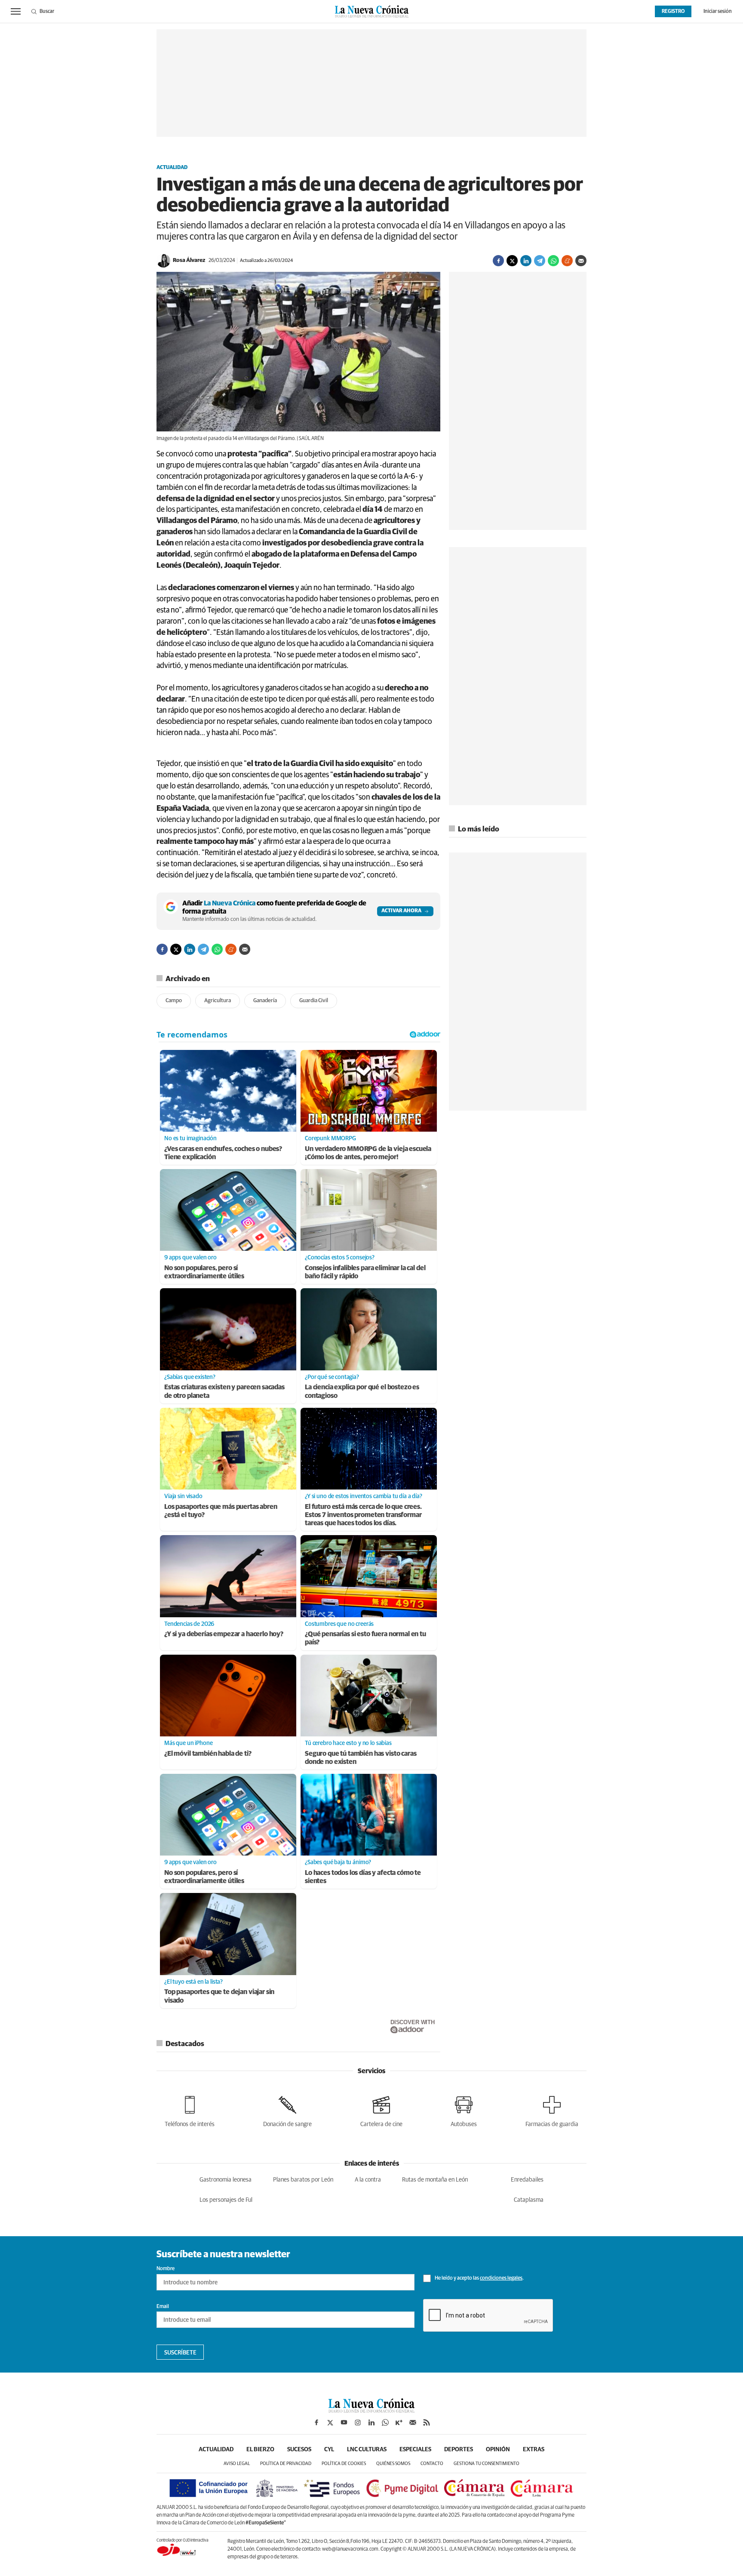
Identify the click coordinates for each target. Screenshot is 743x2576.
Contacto (432, 2464)
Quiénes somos (393, 2464)
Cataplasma (529, 2200)
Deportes (459, 2450)
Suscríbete (180, 2353)
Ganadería (265, 1001)
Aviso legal (237, 2464)
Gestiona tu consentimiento (487, 2464)
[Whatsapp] (553, 261)
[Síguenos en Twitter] (330, 2422)
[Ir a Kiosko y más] (399, 2422)
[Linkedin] (526, 261)
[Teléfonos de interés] (190, 2110)
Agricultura (218, 1001)
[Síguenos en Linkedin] (371, 2422)
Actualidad (172, 168)
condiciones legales (501, 2278)
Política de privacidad (286, 2464)
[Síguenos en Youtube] (344, 2422)
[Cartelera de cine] (381, 2110)
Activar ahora (401, 911)
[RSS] (427, 2422)
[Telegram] (540, 261)
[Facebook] (498, 261)
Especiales (415, 2450)
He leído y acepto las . (479, 2278)
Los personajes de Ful (226, 2200)
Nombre (166, 2269)
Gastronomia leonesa (226, 2180)
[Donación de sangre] (287, 2110)
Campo (174, 1001)
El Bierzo (260, 2450)
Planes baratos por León (303, 2180)
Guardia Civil (314, 1001)
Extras (534, 2450)
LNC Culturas (367, 2450)
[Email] (581, 261)
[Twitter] (512, 261)
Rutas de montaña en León (435, 2180)
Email (163, 2307)
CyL (329, 2450)
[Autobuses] (464, 2110)
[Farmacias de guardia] (552, 2110)
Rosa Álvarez (189, 260)
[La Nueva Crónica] (371, 2410)
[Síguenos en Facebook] (316, 2422)
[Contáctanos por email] (413, 2422)
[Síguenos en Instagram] (358, 2422)
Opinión (498, 2450)
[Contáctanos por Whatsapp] (385, 2422)
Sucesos (299, 2450)
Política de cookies (344, 2464)
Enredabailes (527, 2180)
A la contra (368, 2180)
